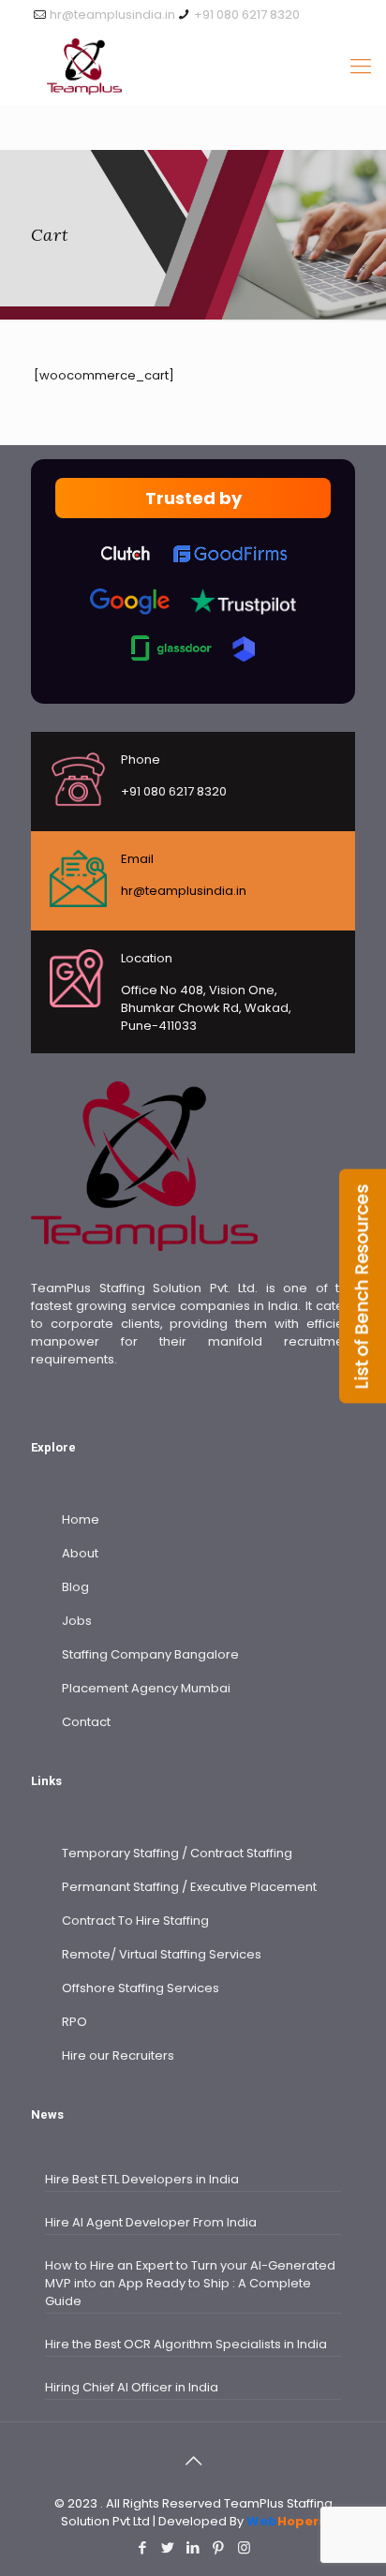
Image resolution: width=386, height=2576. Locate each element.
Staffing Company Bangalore (150, 1654)
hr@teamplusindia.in (112, 15)
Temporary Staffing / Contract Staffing (177, 1853)
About (80, 1553)
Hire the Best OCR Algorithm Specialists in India (186, 2344)
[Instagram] (244, 2547)
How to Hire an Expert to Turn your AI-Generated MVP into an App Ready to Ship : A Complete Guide (190, 2283)
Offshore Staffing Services (141, 1988)
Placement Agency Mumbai (146, 1688)
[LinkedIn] (193, 2547)
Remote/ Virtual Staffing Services (162, 1954)
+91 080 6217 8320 (247, 15)
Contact (86, 1722)
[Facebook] (143, 2547)
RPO (74, 2022)
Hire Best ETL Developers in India (142, 2179)
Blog (75, 1587)
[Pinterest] (219, 2547)
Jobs (77, 1621)
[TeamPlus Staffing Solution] (193, 67)
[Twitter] (168, 2547)
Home (81, 1519)
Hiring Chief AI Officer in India (132, 2387)
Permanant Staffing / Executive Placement (189, 1887)
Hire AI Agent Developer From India (151, 2222)
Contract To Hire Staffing (135, 1921)
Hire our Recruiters (118, 2055)
